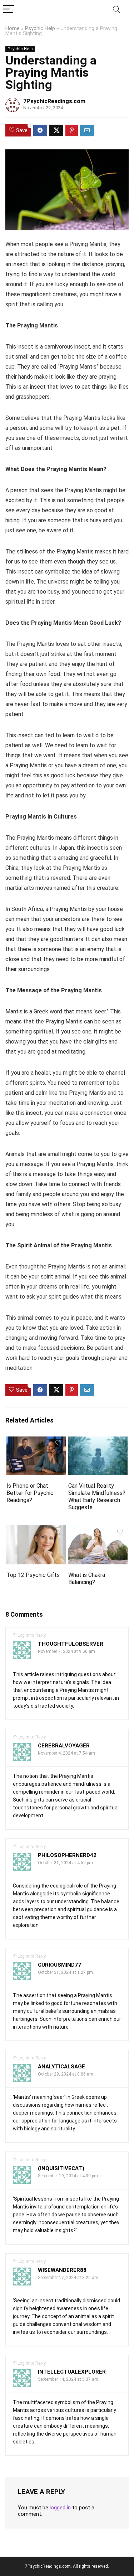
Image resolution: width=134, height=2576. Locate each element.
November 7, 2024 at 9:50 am (66, 1651)
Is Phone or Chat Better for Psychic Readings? (30, 1493)
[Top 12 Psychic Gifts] (36, 1530)
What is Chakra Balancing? (87, 1579)
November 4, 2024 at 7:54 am (66, 1753)
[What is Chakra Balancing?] (98, 1530)
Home (13, 28)
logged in (60, 2508)
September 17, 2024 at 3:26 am (68, 2278)
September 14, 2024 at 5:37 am (68, 2379)
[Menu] (9, 9)
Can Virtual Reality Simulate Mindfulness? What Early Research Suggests (97, 1496)
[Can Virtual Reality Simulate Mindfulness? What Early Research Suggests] (98, 1441)
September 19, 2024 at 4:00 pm (68, 2176)
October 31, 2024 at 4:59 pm (65, 1863)
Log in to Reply (32, 1635)
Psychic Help (40, 28)
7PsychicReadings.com (54, 101)
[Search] (116, 9)
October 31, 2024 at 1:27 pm (65, 1972)
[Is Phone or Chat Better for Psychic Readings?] (36, 1441)
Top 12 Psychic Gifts (33, 1575)
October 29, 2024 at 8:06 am (66, 2074)
